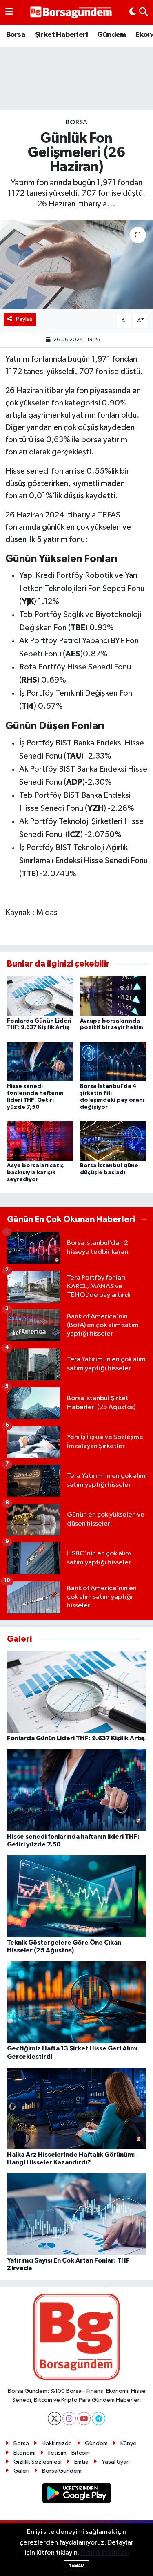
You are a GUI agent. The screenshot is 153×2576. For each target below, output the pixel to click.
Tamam (76, 2566)
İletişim (57, 2453)
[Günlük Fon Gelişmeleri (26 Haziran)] (76, 265)
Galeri (21, 2471)
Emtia (81, 2462)
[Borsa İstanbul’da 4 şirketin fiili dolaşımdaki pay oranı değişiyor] (113, 1061)
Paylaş (24, 319)
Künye (129, 2443)
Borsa (16, 35)
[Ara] (143, 12)
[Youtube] (84, 2418)
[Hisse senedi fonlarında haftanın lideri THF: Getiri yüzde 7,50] (40, 1061)
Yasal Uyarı (116, 2462)
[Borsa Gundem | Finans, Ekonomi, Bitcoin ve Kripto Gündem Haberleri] (71, 12)
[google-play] (76, 2494)
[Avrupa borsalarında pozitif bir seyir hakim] (113, 996)
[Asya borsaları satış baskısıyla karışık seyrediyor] (40, 1141)
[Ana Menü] (9, 12)
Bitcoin (81, 2453)
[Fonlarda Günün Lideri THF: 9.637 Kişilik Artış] (40, 996)
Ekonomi (24, 2453)
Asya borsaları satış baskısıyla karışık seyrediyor (35, 1173)
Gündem (111, 35)
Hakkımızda (57, 2443)
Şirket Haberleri (61, 35)
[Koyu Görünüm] (133, 12)
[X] (54, 2418)
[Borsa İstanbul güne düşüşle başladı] (113, 1141)
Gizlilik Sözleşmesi (38, 2462)
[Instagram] (69, 2418)
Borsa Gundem (62, 2471)
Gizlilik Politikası (105, 2553)
